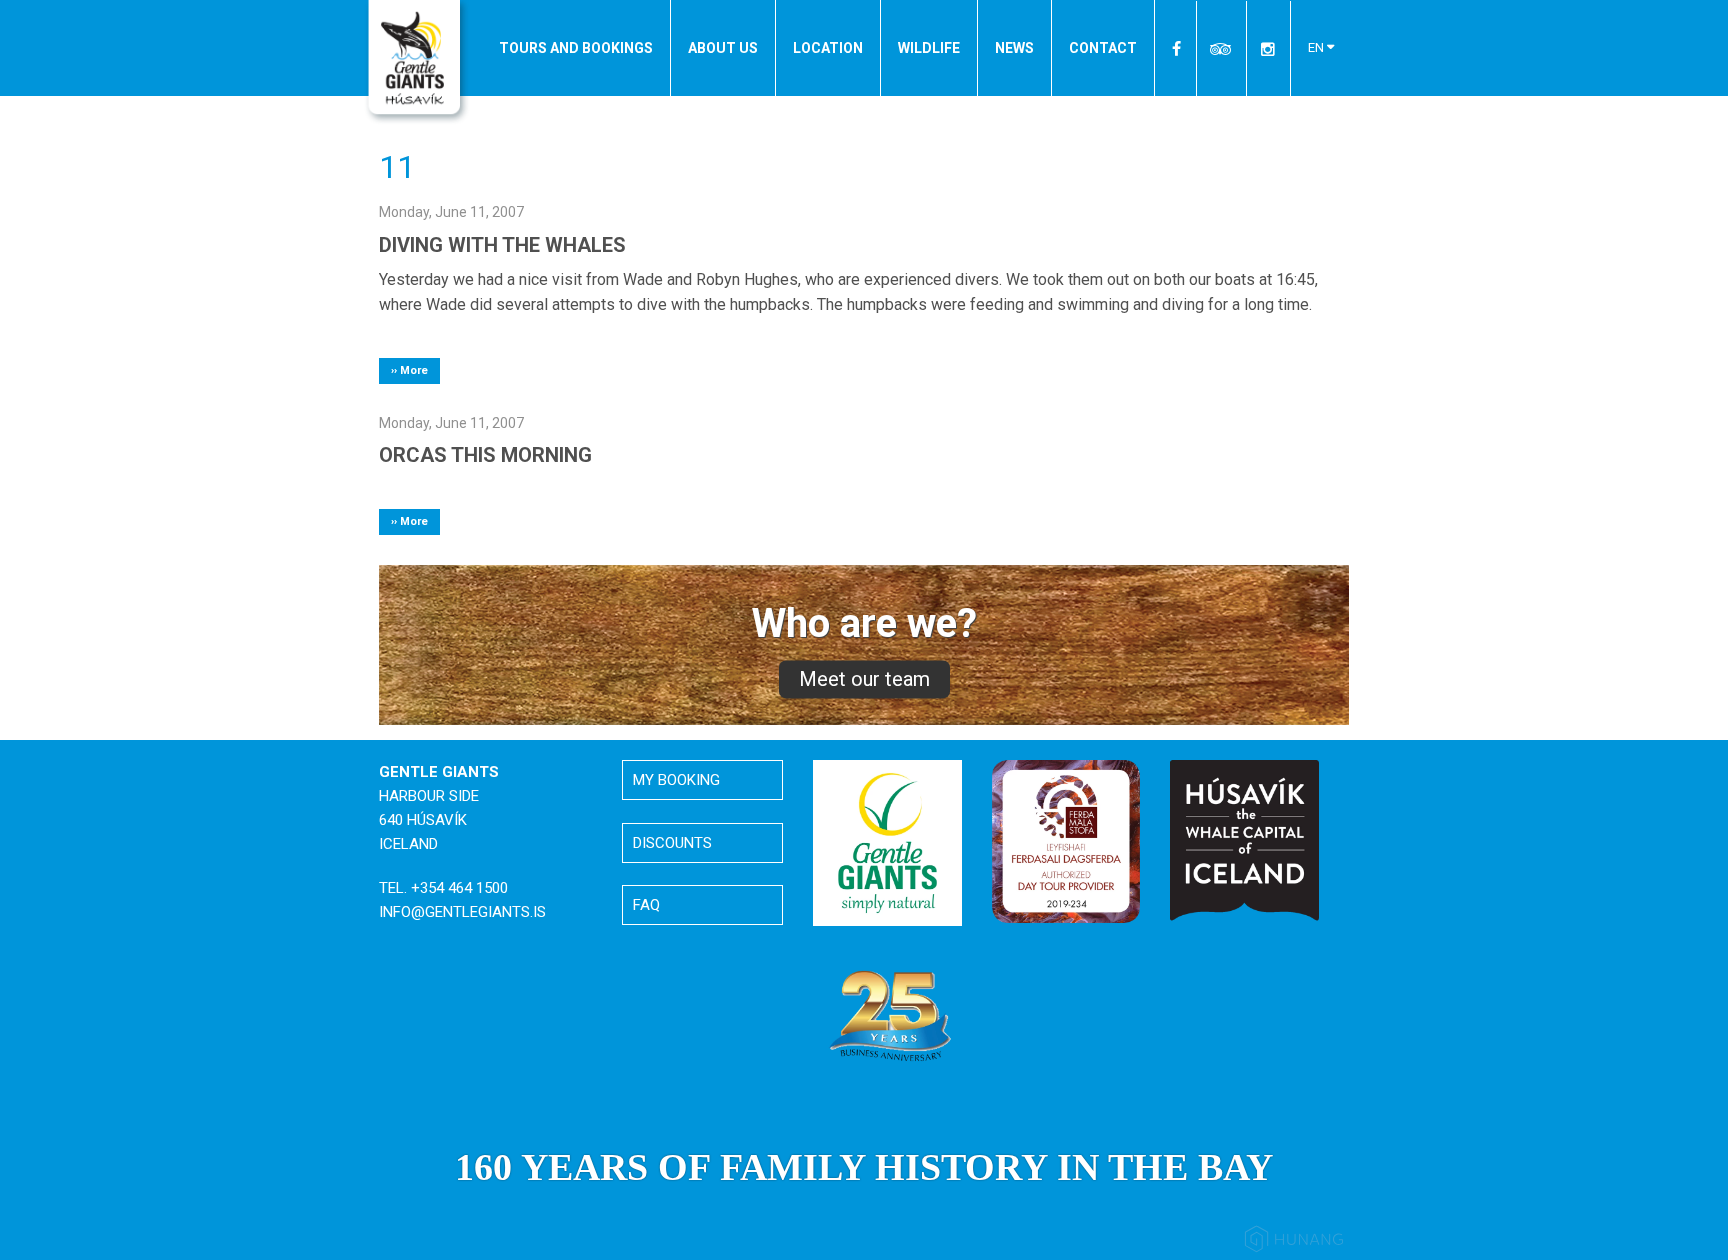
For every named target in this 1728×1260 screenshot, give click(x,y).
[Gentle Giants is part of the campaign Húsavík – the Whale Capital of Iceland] (1244, 840)
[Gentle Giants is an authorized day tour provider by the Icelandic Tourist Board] (1066, 841)
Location (828, 48)
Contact (1103, 48)
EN (1317, 47)
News (1014, 48)
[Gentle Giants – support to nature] (887, 842)
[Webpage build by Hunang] (1294, 1242)
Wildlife (929, 48)
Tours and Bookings (576, 48)
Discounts (672, 843)
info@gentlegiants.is (462, 912)
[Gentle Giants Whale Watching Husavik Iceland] (417, 63)
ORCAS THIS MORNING (485, 455)
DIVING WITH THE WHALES (502, 245)
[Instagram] (1268, 48)
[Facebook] (1177, 48)
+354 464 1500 (459, 888)
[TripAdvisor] (1221, 48)
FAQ (646, 905)
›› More (409, 370)
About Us (723, 48)
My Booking (676, 780)
